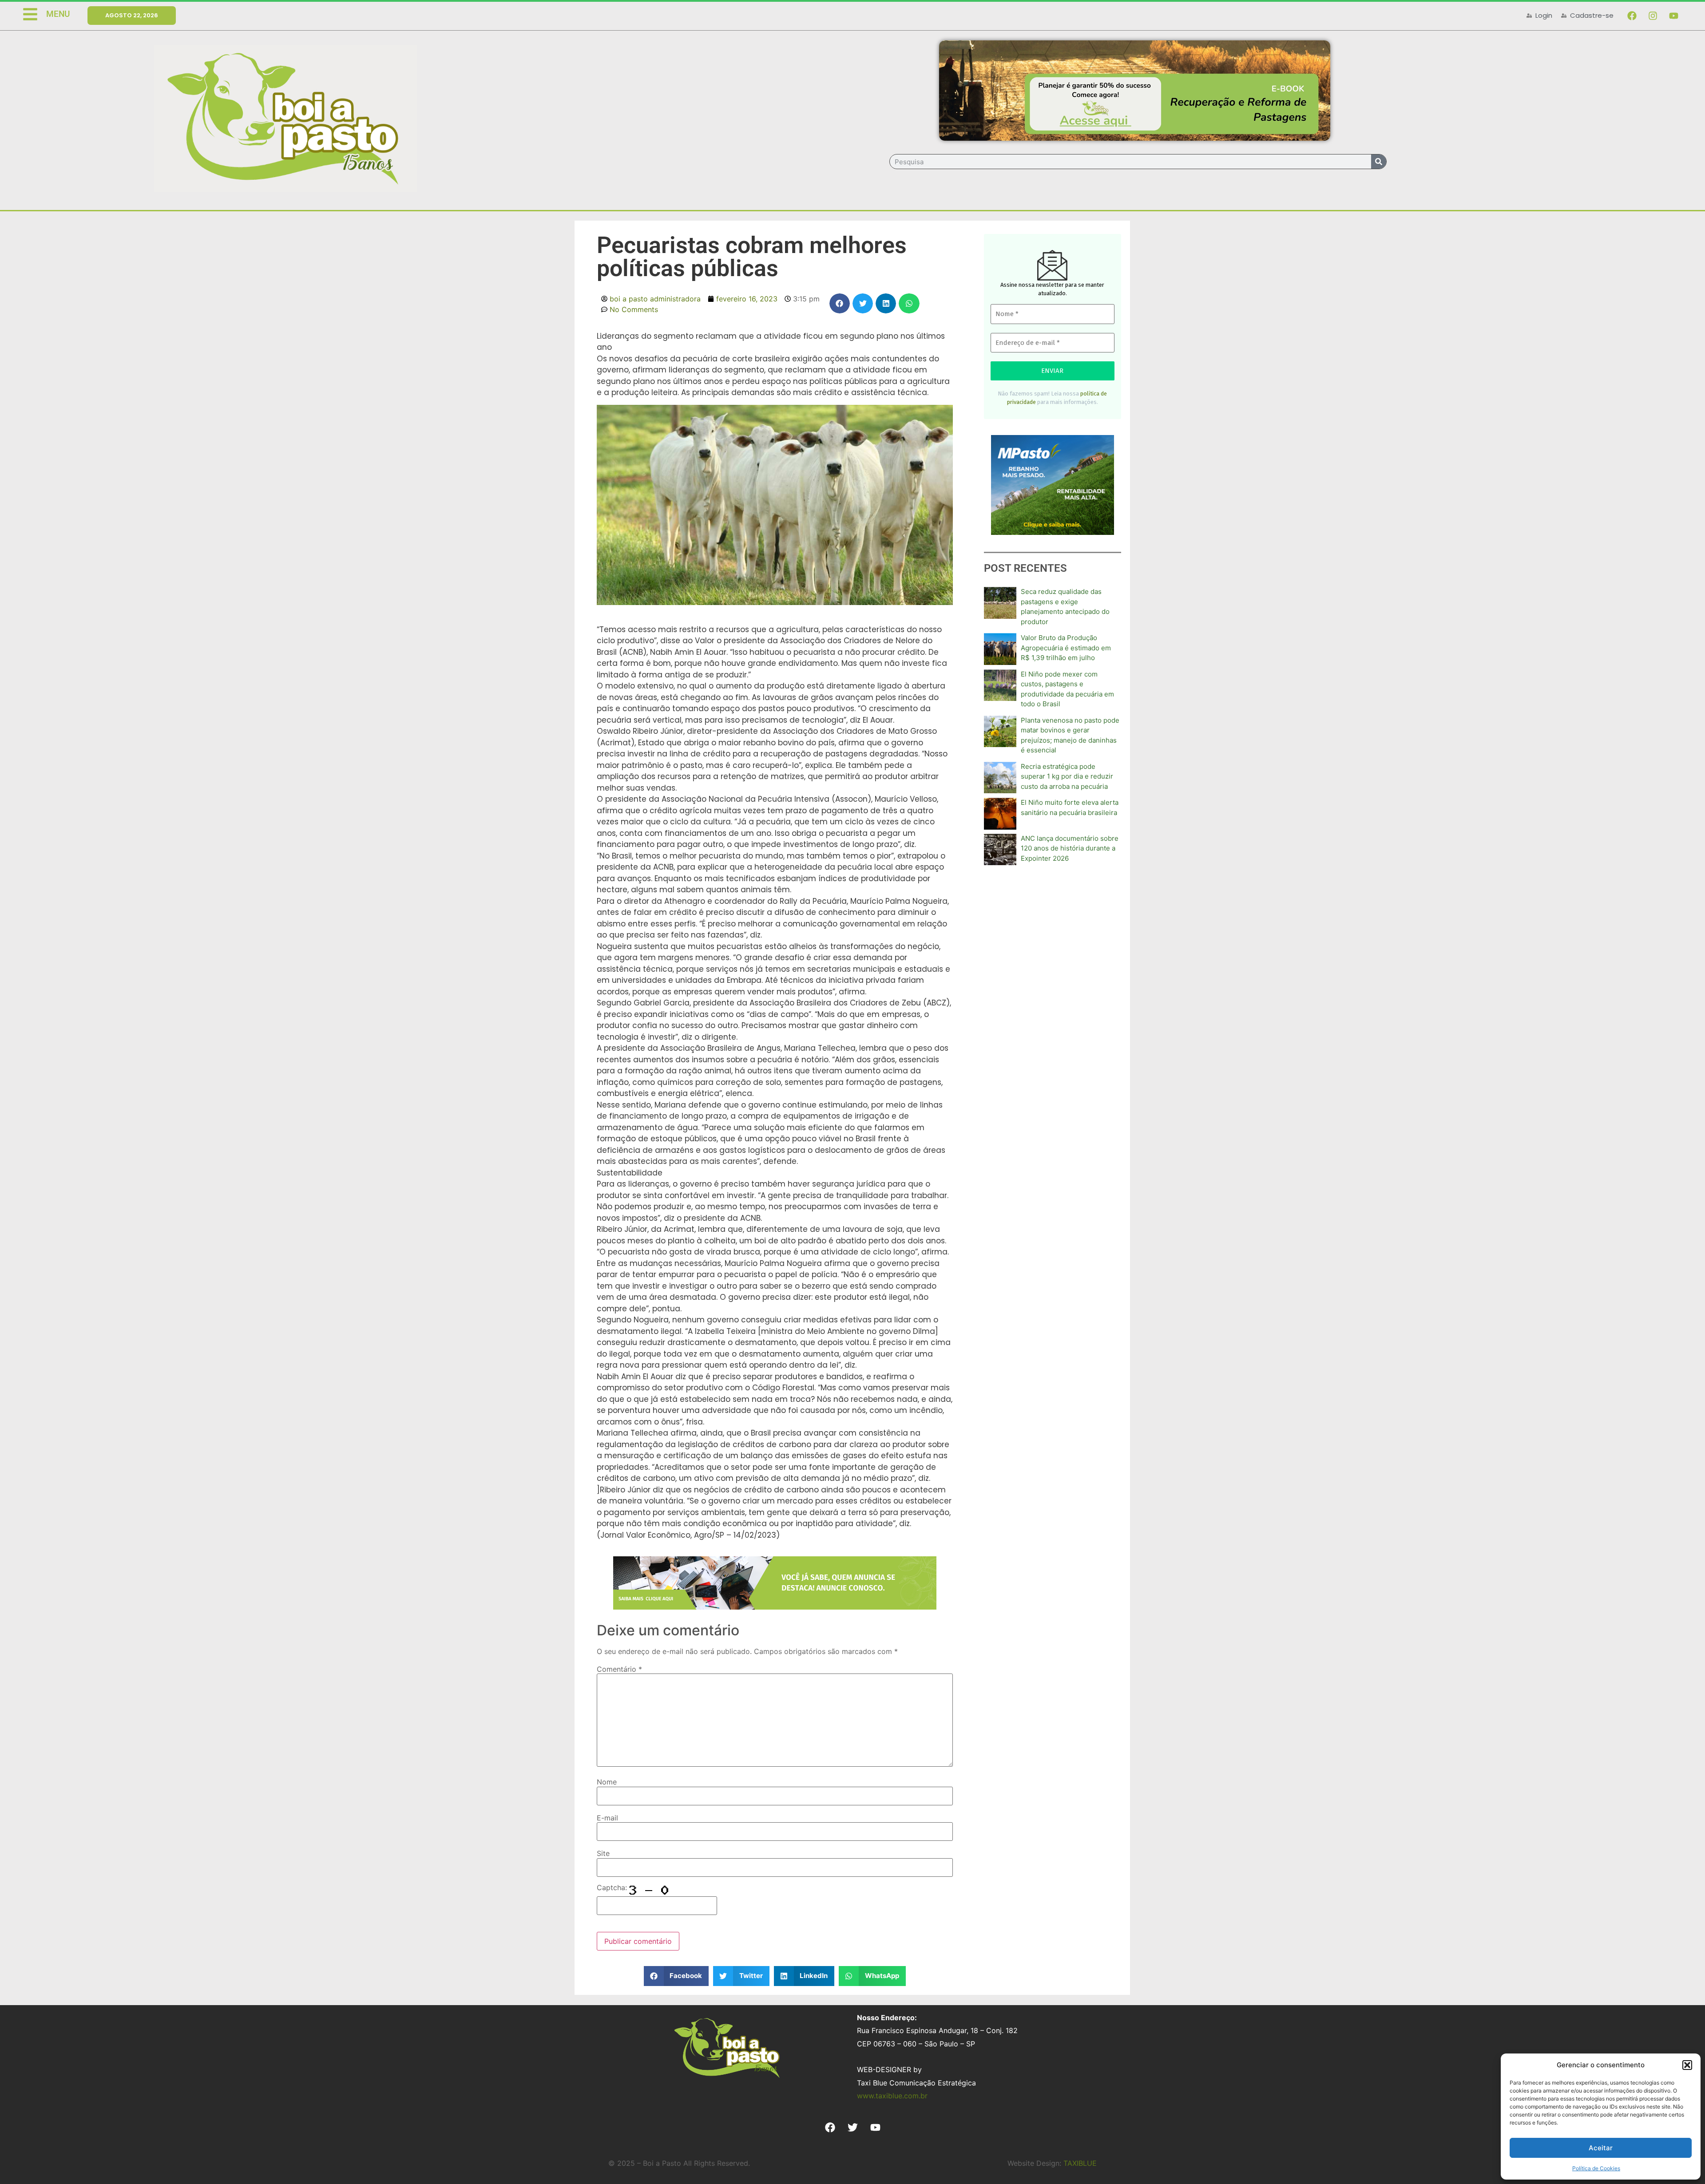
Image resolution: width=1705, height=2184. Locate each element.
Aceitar (1601, 2148)
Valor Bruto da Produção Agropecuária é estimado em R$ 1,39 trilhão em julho (1066, 648)
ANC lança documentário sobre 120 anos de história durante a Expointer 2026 (1070, 848)
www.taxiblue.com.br (892, 2096)
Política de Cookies (1596, 2168)
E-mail (607, 1818)
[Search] (1379, 162)
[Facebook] (1632, 16)
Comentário (619, 1669)
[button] (1687, 2065)
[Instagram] (1653, 16)
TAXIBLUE (1080, 2163)
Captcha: (613, 1887)
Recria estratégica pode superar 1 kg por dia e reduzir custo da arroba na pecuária (1067, 776)
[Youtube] (1673, 16)
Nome (607, 1782)
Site (603, 1853)
